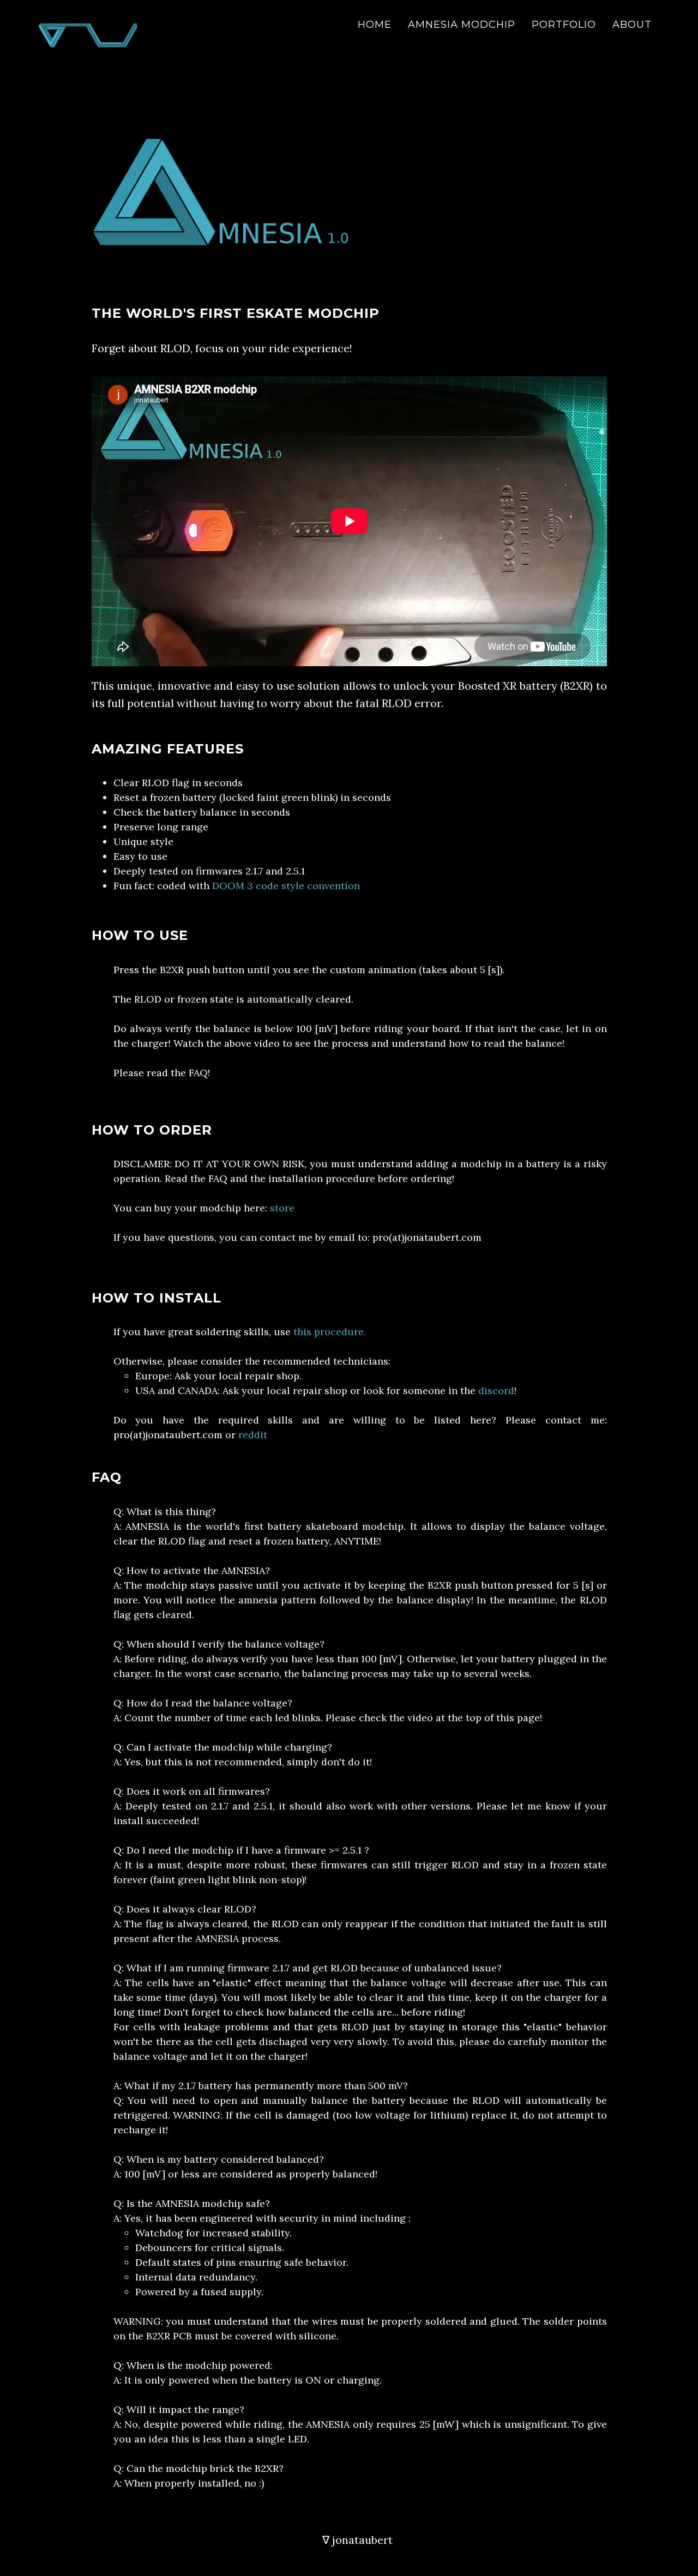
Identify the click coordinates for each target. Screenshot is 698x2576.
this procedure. (330, 1332)
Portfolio (564, 25)
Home (375, 25)
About (632, 25)
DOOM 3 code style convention (286, 886)
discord (496, 1390)
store (282, 1208)
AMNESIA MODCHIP (462, 25)
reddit (253, 1435)
